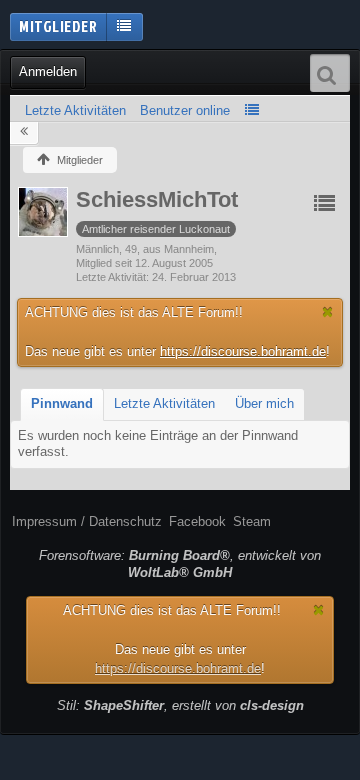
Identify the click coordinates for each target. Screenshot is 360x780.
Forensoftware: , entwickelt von (180, 564)
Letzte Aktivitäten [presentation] (164, 403)
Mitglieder (58, 26)
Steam (252, 521)
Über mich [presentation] (264, 403)
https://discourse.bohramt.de (243, 351)
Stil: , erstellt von (180, 705)
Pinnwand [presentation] (62, 403)
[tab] (62, 404)
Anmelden (48, 71)
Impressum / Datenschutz (87, 521)
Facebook (197, 521)
